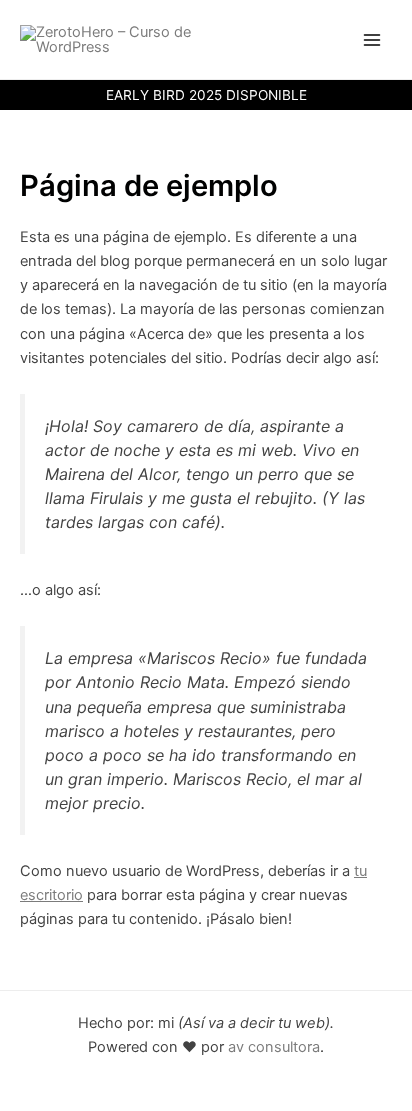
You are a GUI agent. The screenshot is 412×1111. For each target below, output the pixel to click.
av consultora (272, 1047)
